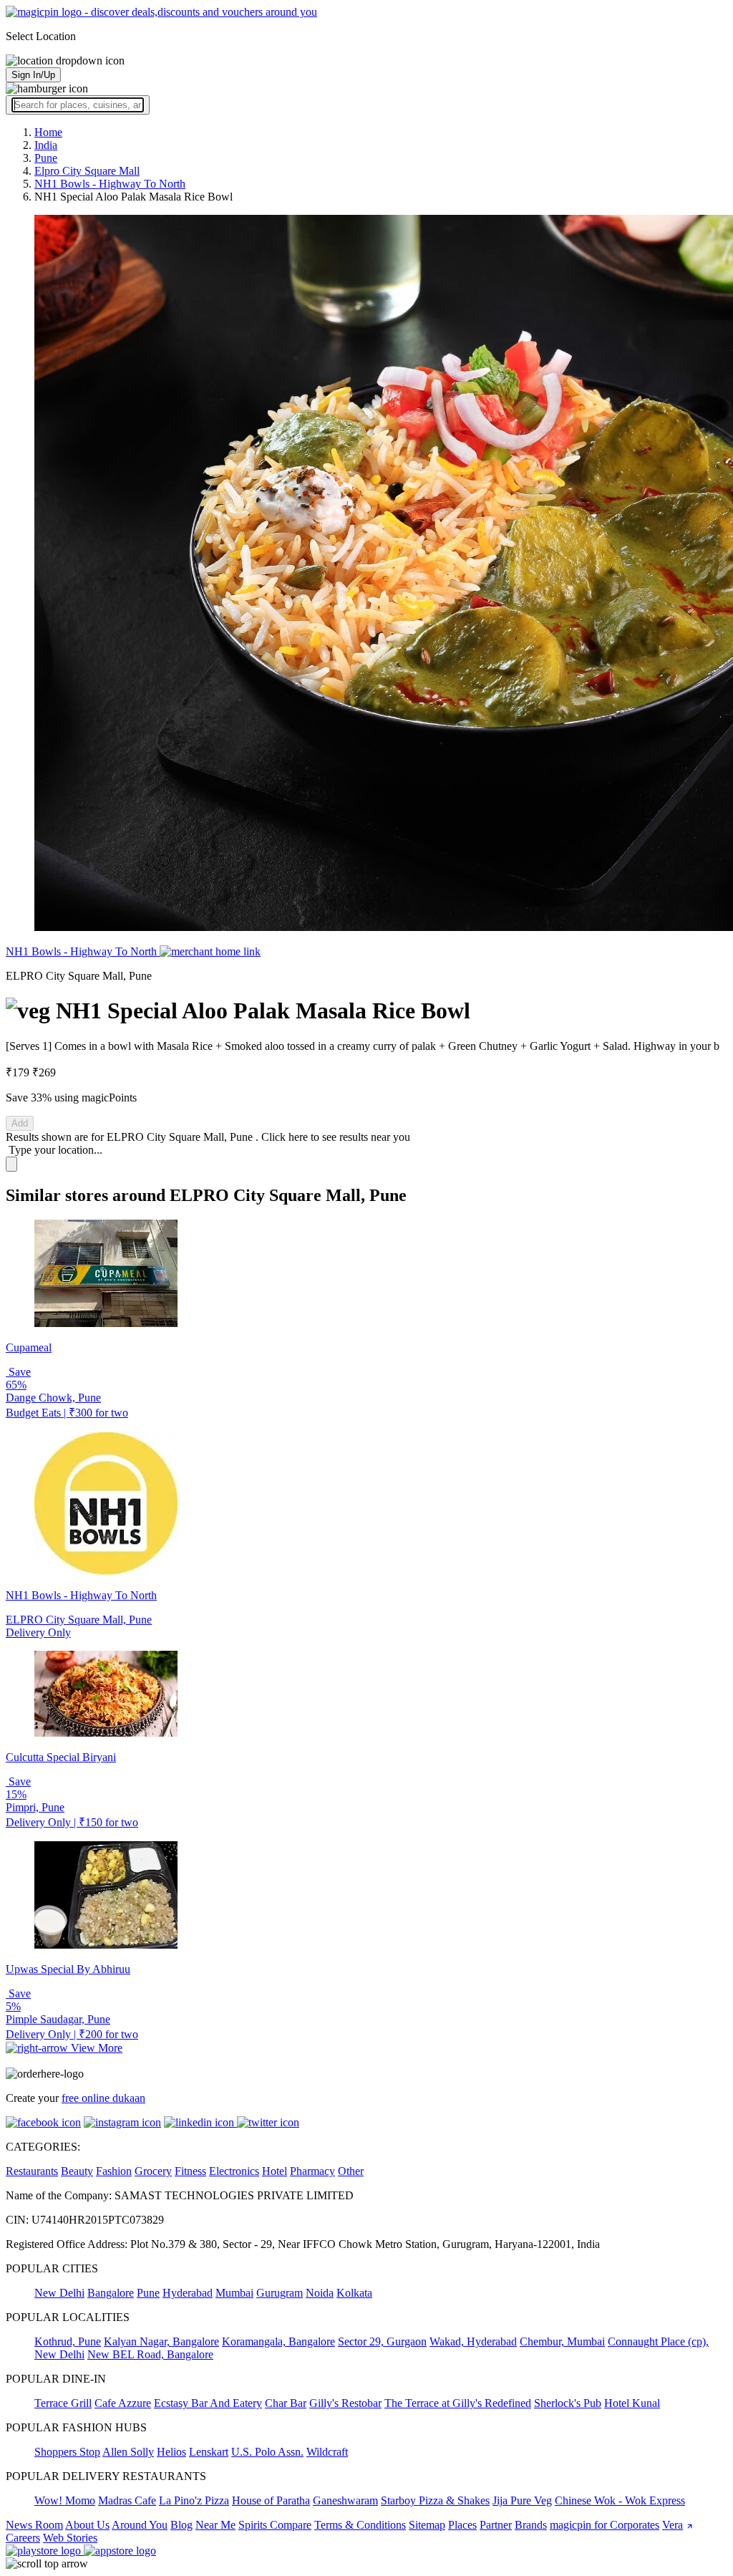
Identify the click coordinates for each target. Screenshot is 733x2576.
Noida (320, 2293)
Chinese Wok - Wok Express (620, 2500)
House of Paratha (271, 2500)
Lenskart (209, 2452)
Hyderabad (188, 2293)
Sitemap (427, 2525)
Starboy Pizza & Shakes (435, 2500)
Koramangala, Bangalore (278, 2341)
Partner (496, 2525)
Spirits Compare (275, 2525)
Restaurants (32, 2171)
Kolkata (354, 2293)
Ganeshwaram (345, 2500)
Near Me (215, 2525)
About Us (87, 2525)
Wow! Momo (65, 2500)
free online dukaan (103, 2098)
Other (351, 2171)
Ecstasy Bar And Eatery (208, 2403)
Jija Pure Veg (522, 2500)
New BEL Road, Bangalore (150, 2354)
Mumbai (234, 2293)
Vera (673, 2525)
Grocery (153, 2171)
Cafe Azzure (123, 2403)
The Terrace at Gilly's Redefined (458, 2403)
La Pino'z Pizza (194, 2500)
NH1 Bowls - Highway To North (83, 951)
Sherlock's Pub (568, 2403)
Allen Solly (128, 2452)
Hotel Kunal (632, 2403)
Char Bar (286, 2403)
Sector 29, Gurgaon (382, 2341)
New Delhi (59, 2293)
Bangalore (111, 2293)
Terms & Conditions (360, 2525)
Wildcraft (327, 2452)
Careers (23, 2538)
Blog (181, 2525)
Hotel (275, 2171)
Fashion (114, 2171)
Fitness (190, 2171)
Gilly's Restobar (345, 2403)
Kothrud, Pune (68, 2341)
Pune (148, 2293)
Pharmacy (312, 2171)
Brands (531, 2525)
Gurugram (280, 2293)
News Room (34, 2525)
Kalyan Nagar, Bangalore (161, 2341)
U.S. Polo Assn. (267, 2452)
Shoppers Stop (67, 2452)
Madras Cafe (127, 2500)
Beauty (77, 2171)
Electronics (234, 2171)
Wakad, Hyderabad (473, 2341)
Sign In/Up (33, 75)
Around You (140, 2525)
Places (462, 2525)
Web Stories (70, 2538)
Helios (171, 2452)
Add (20, 1123)
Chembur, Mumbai (562, 2341)
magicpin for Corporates (605, 2525)
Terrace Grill (63, 2403)
